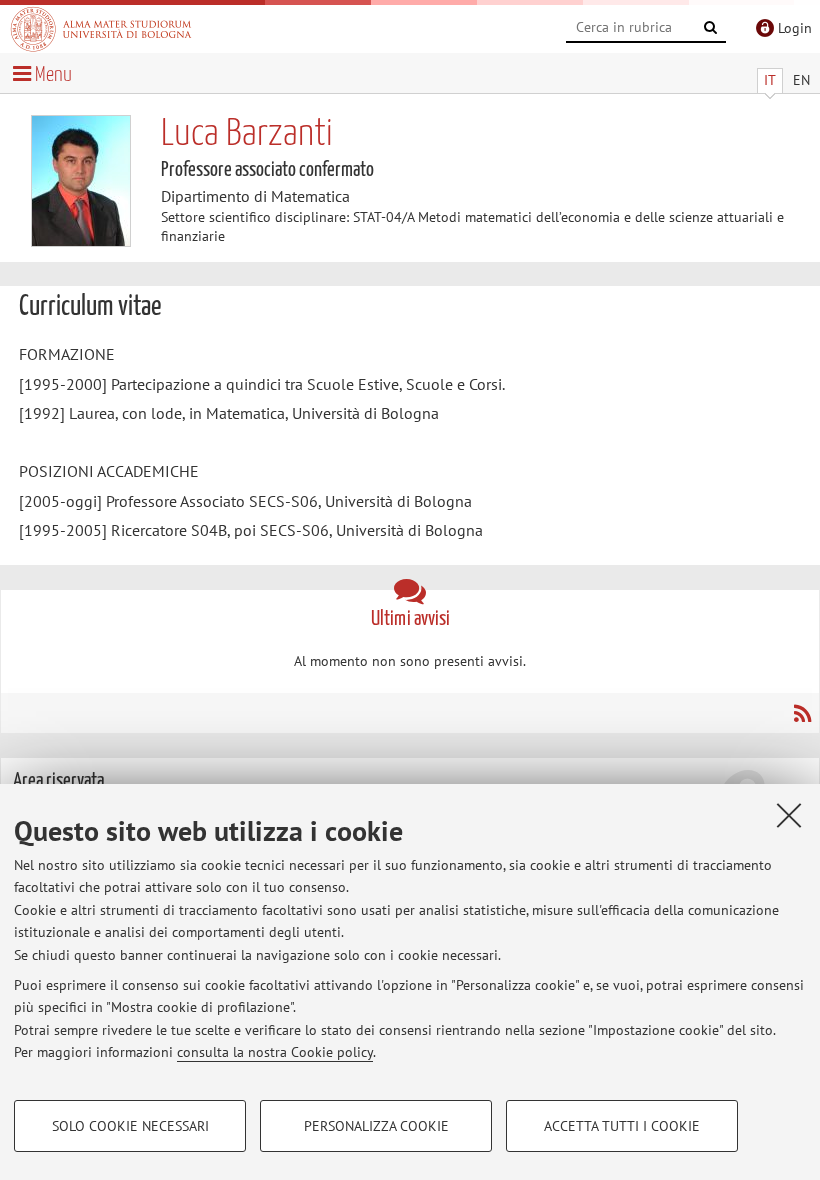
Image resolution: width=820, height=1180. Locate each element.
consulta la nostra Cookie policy (275, 1052)
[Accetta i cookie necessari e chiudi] (789, 815)
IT (770, 80)
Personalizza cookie (376, 1126)
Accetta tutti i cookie (622, 1126)
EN (801, 80)
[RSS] (801, 713)
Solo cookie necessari (130, 1126)
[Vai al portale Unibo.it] (101, 29)
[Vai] (711, 28)
